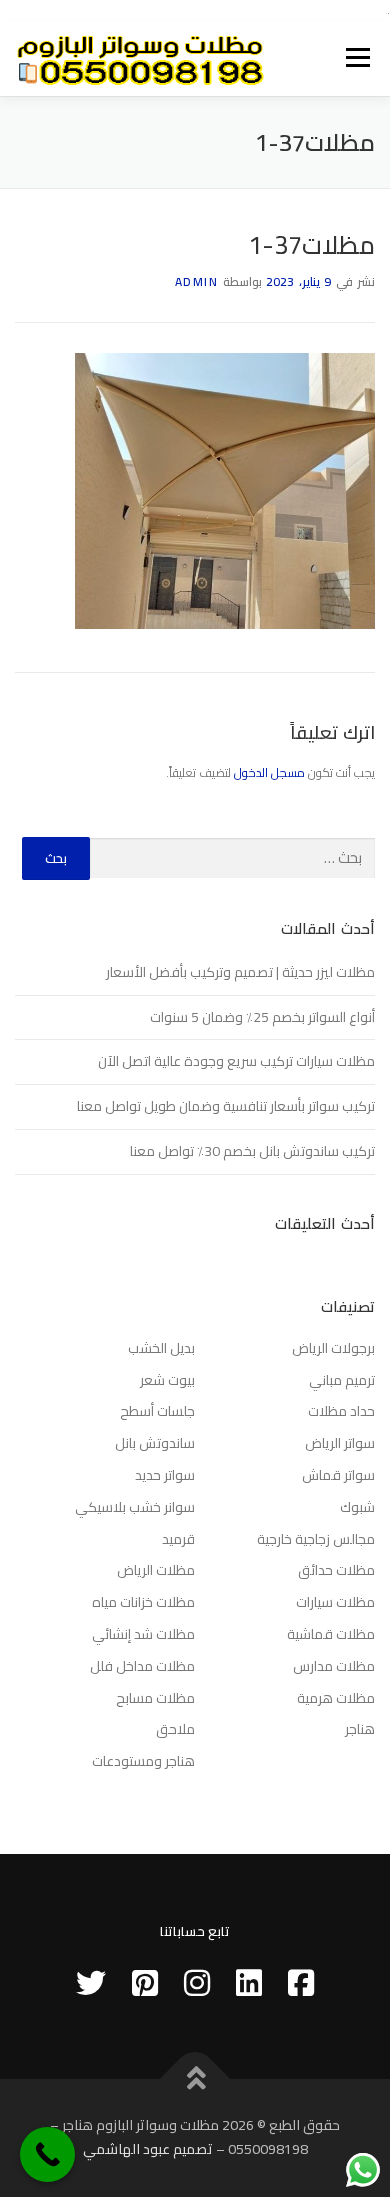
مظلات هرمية (336, 1698)
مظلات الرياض (156, 1570)
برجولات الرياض (333, 1348)
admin (197, 281)
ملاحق (175, 1729)
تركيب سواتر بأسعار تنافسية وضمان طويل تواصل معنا (226, 1106)
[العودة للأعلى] (195, 2079)
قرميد (178, 1539)
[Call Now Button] (47, 2154)
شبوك (357, 1507)
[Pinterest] (145, 1983)
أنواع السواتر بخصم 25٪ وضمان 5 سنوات (262, 1017)
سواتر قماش (338, 1475)
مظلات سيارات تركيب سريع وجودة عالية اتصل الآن (236, 1061)
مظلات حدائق (336, 1570)
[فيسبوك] (301, 1983)
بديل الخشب (161, 1348)
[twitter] (91, 1983)
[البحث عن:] (233, 858)
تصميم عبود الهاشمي (148, 2149)
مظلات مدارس (334, 1666)
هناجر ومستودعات (143, 1761)
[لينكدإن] (249, 1983)
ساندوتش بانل (155, 1443)
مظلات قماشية (331, 1634)
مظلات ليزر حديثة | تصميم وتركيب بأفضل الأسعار (240, 972)
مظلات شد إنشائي (143, 1634)
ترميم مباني (342, 1380)
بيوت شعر (167, 1380)
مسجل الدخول (269, 772)
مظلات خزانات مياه (143, 1602)
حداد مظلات (341, 1411)
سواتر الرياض (340, 1443)
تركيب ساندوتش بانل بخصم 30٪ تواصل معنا (252, 1151)
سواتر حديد (165, 1475)
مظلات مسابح (155, 1698)
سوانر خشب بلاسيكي (135, 1507)
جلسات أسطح (157, 1411)
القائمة (358, 58)
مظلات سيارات (335, 1602)
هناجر (360, 1729)
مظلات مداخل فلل (142, 1666)
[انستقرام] (197, 1983)
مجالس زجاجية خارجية (316, 1539)
